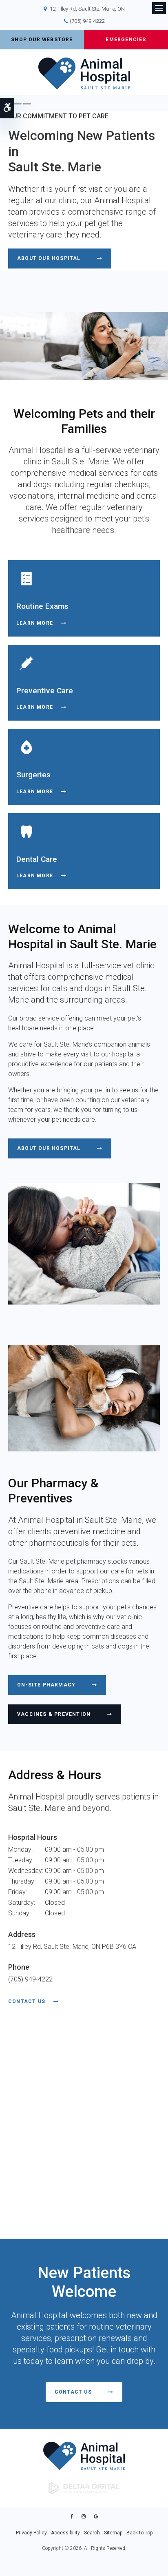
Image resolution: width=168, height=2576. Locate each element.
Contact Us (27, 2001)
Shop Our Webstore (42, 40)
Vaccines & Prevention (54, 1714)
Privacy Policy (31, 2533)
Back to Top (139, 2533)
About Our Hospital (49, 258)
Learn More (35, 623)
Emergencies (126, 40)
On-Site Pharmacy (46, 1685)
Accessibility (65, 2533)
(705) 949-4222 (87, 21)
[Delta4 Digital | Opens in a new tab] (84, 2488)
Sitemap (113, 2533)
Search (92, 2533)
